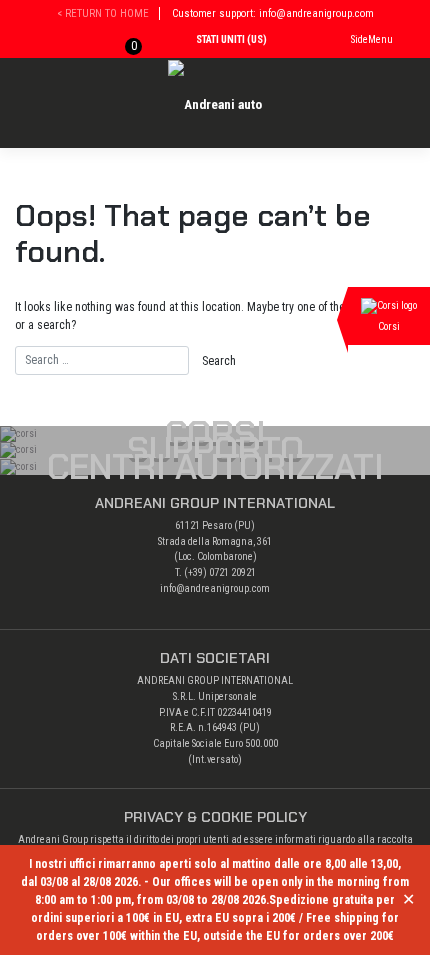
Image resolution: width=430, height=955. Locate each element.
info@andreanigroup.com (215, 588)
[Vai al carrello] (119, 42)
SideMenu (372, 39)
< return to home (103, 13)
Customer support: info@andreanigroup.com (273, 13)
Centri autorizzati (215, 467)
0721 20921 (232, 572)
